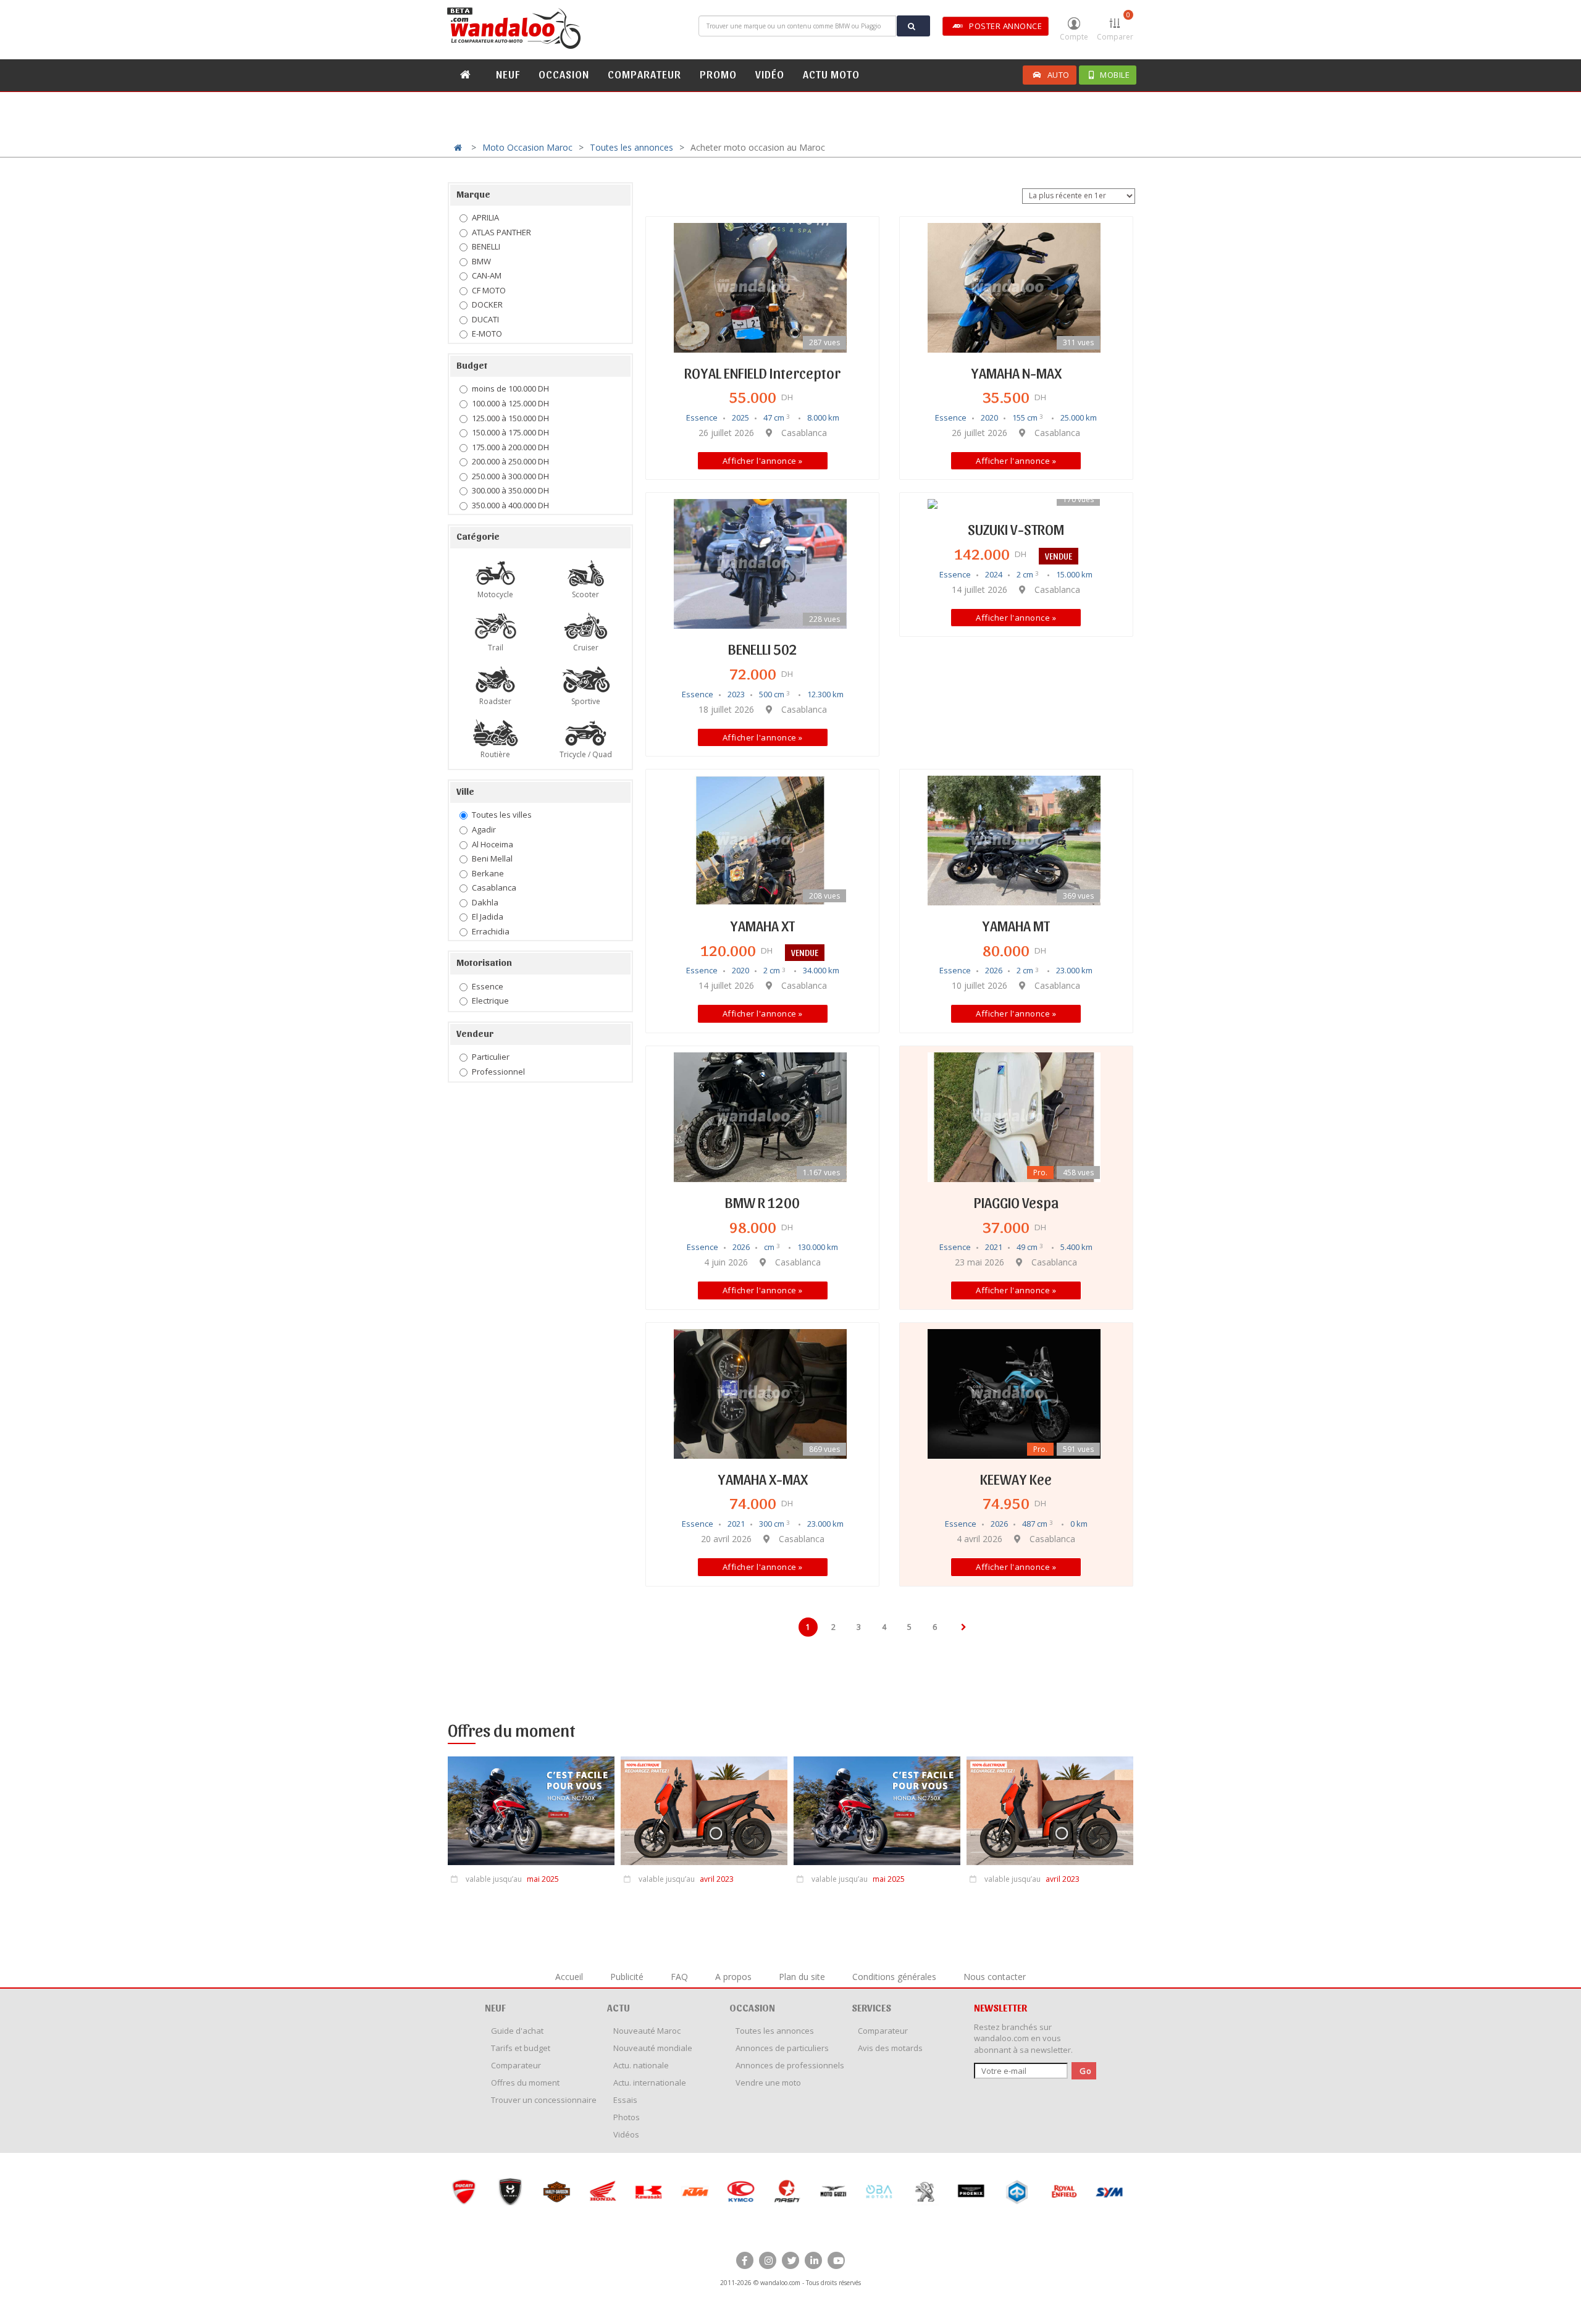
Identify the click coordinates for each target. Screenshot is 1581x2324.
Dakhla (485, 902)
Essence (488, 986)
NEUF (508, 74)
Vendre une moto (768, 2083)
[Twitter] (790, 2260)
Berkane (488, 873)
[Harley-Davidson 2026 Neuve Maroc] (556, 2192)
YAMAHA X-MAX (763, 1479)
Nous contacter (995, 1977)
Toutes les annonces (631, 147)
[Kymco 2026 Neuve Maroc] (740, 2192)
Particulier (491, 1057)
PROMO (718, 74)
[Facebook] (745, 2260)
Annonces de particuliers (782, 2048)
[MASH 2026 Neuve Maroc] (786, 2192)
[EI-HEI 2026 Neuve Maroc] (510, 2192)
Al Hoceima (493, 844)
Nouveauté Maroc (647, 2031)
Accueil (569, 1977)
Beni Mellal (492, 858)
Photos (627, 2117)
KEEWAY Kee (1016, 1479)
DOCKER (487, 304)
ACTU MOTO (831, 74)
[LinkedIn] (813, 2260)
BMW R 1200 (762, 1202)
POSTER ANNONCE (1005, 26)
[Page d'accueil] (516, 28)
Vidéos (626, 2134)
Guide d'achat (517, 2031)
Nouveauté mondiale (653, 2048)
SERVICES (871, 2007)
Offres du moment (525, 2083)
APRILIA (485, 217)
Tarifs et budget (521, 2048)
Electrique (490, 1000)
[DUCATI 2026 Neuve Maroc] (463, 2192)
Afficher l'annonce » (763, 461)
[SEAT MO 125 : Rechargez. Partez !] (704, 1814)
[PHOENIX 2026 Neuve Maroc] (971, 2192)
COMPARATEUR (644, 74)
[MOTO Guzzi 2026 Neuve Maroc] (833, 2192)
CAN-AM (487, 275)
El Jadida (488, 917)
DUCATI (485, 319)
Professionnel (498, 1072)
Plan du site (802, 1977)
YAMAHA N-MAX (1016, 372)
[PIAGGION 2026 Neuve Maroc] (1017, 2192)
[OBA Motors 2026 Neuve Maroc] (879, 2192)
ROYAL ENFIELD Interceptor (762, 372)
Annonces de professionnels (790, 2065)
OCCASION (564, 74)
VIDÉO (770, 74)
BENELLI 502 (763, 648)
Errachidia (491, 931)
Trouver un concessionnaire (544, 2100)
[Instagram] (768, 2260)
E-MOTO (487, 333)
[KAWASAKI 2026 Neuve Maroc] (648, 2192)
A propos (733, 1977)
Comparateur (516, 2065)
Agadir (484, 829)
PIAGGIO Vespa (1016, 1202)
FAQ (679, 1977)
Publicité (627, 1977)
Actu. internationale (650, 2083)
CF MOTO (489, 290)
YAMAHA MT (1016, 925)
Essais (625, 2100)
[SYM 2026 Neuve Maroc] (1109, 2192)
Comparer (1115, 26)
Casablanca (494, 887)
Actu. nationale (641, 2065)
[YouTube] (836, 2260)
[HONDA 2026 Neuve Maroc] (602, 2192)
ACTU (619, 2007)
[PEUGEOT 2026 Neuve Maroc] (925, 2192)
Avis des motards (890, 2048)
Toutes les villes (502, 815)
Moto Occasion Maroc (527, 147)
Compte (1074, 37)
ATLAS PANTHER (501, 232)
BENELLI (486, 246)
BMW (481, 261)
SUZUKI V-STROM (1016, 529)
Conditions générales (894, 1977)
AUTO (1059, 75)
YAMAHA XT (762, 925)
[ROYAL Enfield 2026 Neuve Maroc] (1063, 2192)
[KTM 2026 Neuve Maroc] (694, 2192)
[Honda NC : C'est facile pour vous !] (531, 1814)
